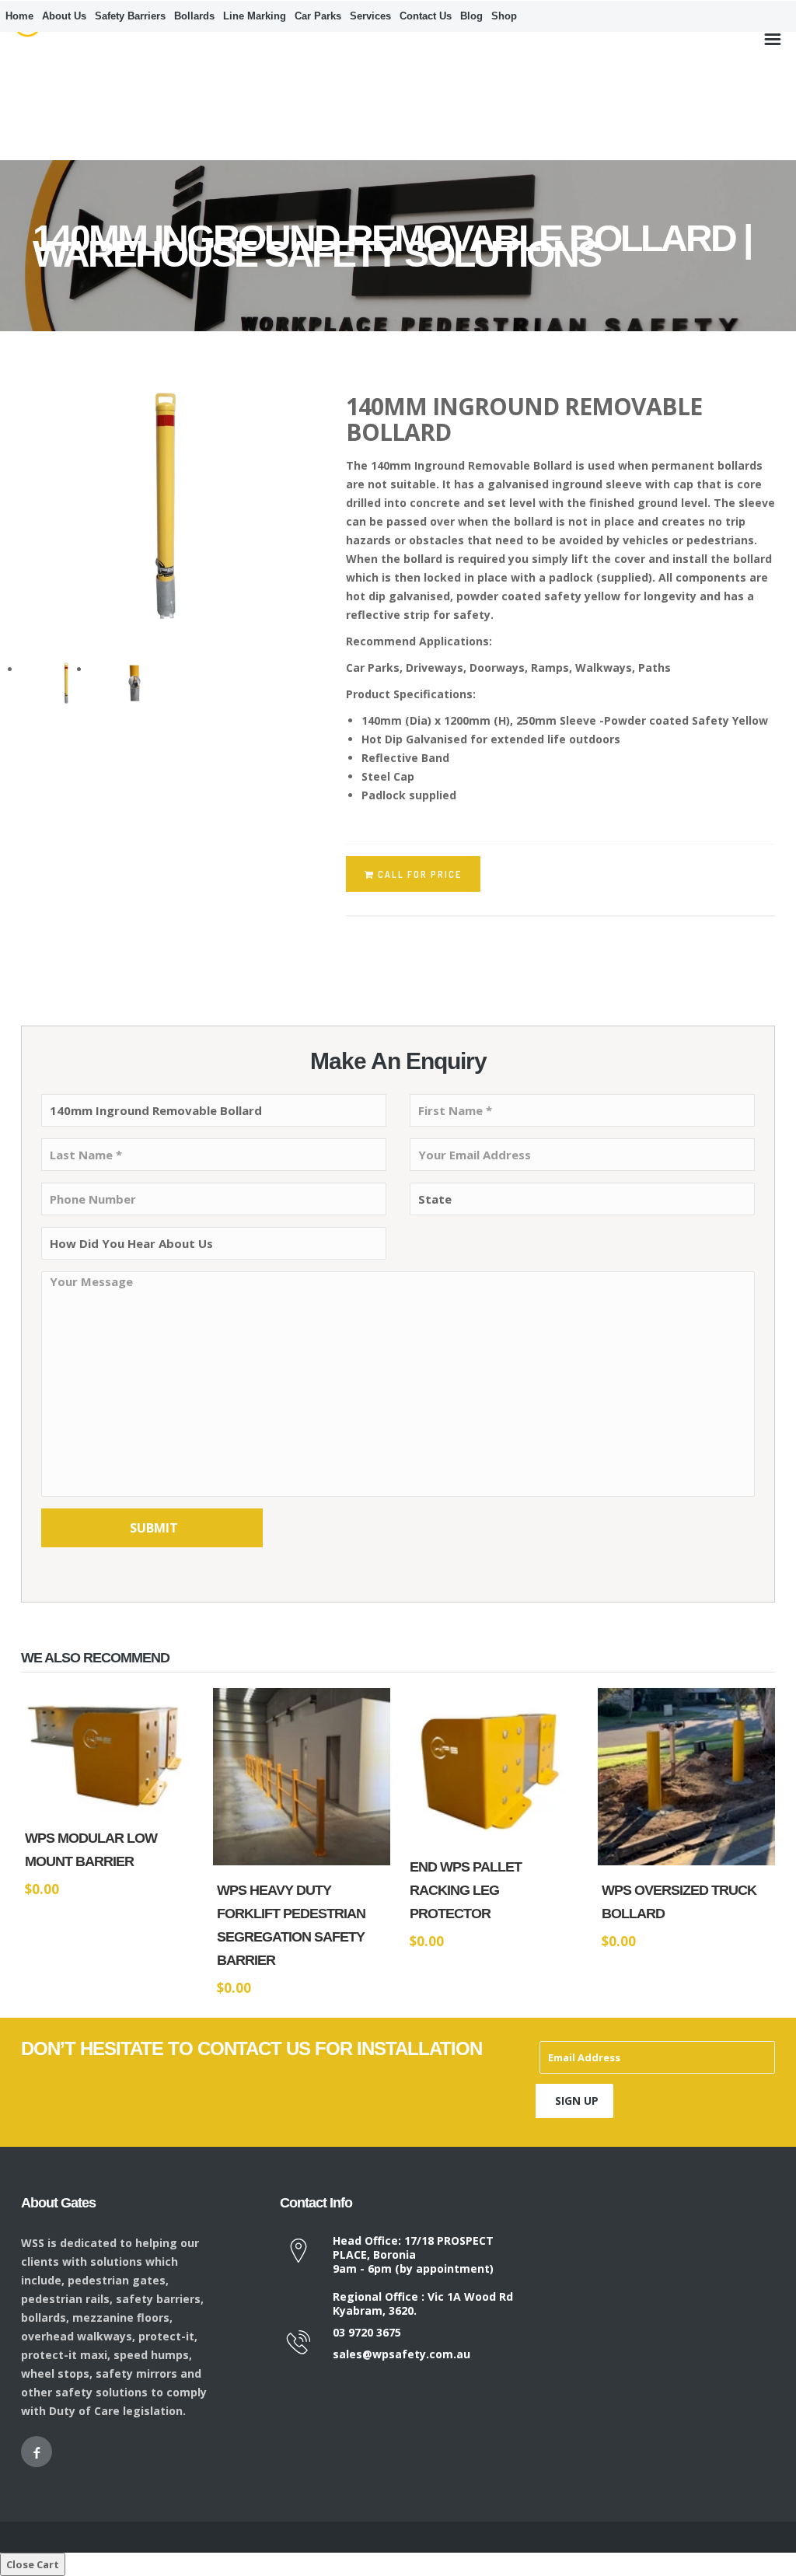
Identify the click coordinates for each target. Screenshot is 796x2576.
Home (19, 16)
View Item (65, 1811)
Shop (504, 16)
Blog (471, 16)
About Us (64, 16)
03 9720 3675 (367, 2332)
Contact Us (426, 16)
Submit (154, 1528)
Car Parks (318, 16)
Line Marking (255, 16)
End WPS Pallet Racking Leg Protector (466, 1890)
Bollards (194, 16)
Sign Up (577, 2101)
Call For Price (158, 1811)
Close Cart (33, 2564)
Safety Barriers (130, 16)
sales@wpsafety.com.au (401, 2354)
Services (370, 16)
